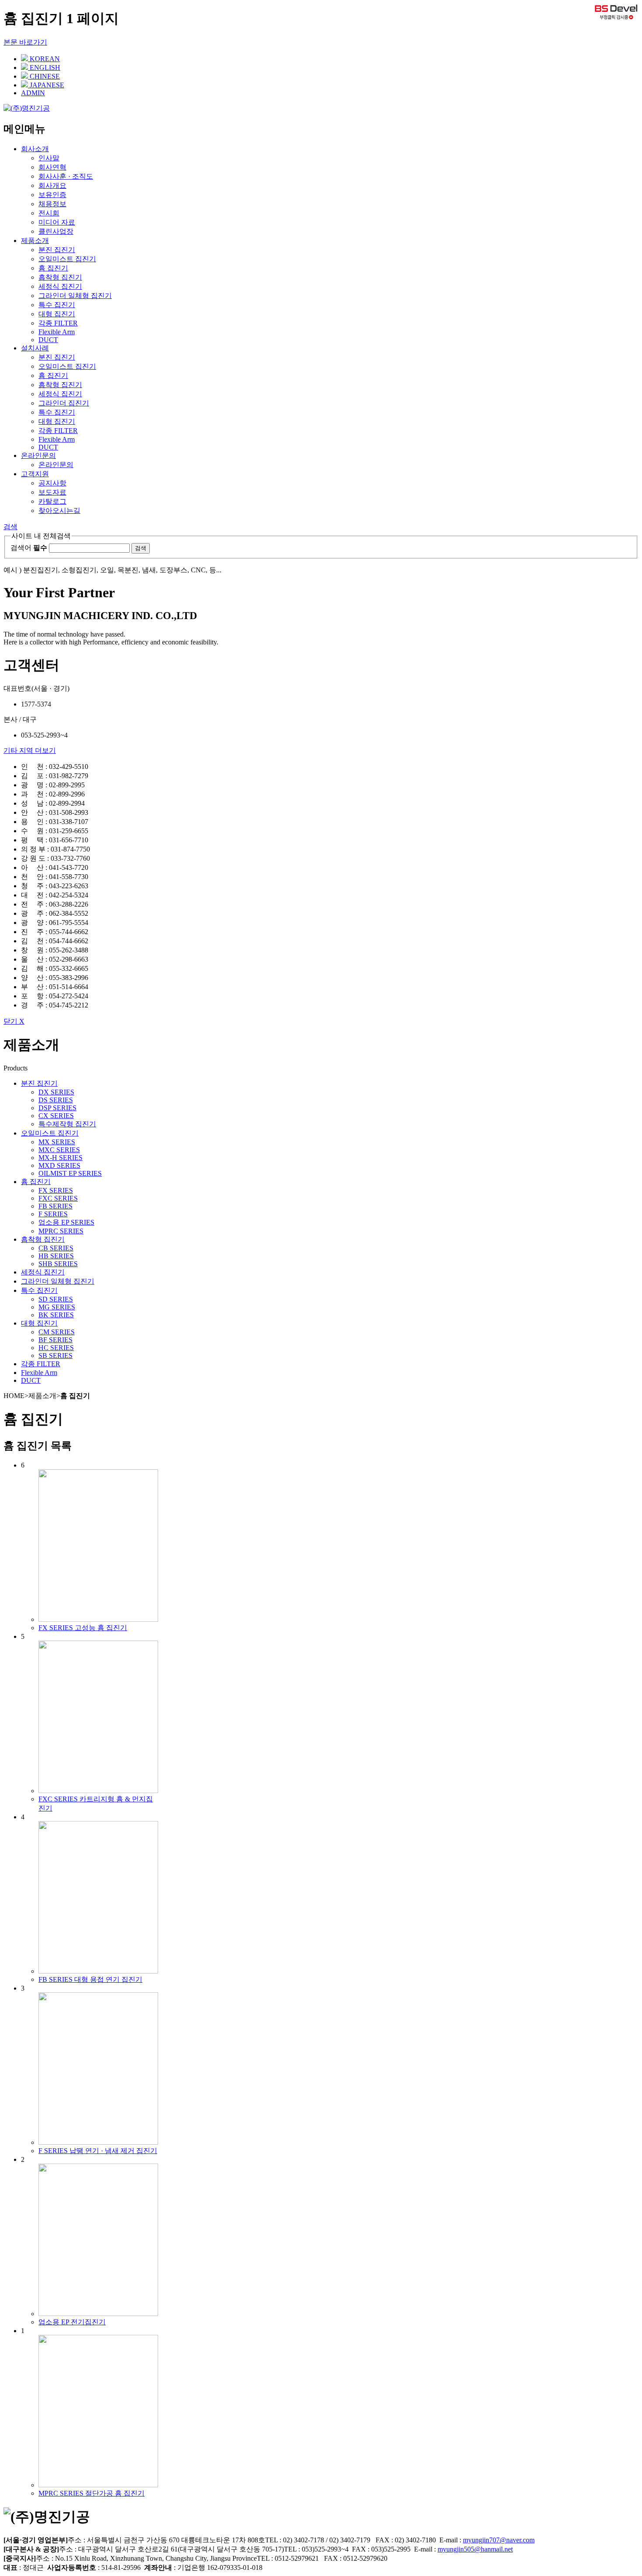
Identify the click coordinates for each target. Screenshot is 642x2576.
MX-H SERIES (60, 1158)
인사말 (49, 158)
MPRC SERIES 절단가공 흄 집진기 (91, 2493)
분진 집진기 (57, 250)
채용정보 (52, 204)
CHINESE (44, 76)
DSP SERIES (57, 1108)
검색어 (29, 548)
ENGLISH (44, 68)
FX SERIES (56, 1190)
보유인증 (52, 195)
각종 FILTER (58, 323)
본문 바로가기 (25, 42)
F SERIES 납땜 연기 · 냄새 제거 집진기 (98, 2151)
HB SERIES (56, 1256)
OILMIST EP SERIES (70, 1173)
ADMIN (33, 93)
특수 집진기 (57, 305)
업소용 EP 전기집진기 (72, 2322)
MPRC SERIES (61, 1231)
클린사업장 (56, 231)
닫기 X (14, 1021)
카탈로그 (52, 501)
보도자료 (52, 492)
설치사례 (35, 348)
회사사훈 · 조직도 (66, 176)
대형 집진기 (57, 314)
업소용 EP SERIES (66, 1222)
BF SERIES (55, 1340)
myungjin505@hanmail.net (475, 2549)
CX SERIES (56, 1116)
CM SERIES (57, 1332)
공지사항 (52, 483)
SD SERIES (56, 1299)
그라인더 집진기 (64, 403)
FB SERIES (55, 1206)
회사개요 (52, 185)
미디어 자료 (57, 222)
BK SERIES (56, 1315)
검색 (10, 527)
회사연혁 (52, 167)
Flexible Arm (57, 332)
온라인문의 (38, 455)
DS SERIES (56, 1100)
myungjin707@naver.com (499, 2540)
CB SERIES (56, 1248)
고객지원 (35, 474)
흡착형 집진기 (60, 277)
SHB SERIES (58, 1264)
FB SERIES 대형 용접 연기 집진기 (90, 1979)
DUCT (48, 340)
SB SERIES (55, 1356)
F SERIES (53, 1214)
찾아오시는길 (59, 511)
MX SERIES (57, 1142)
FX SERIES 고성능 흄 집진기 (83, 1628)
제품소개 (35, 241)
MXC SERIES (59, 1150)
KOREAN (44, 59)
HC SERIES (56, 1348)
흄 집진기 (53, 268)
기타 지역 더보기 (30, 750)
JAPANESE (46, 85)
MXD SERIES (59, 1165)
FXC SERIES (58, 1198)
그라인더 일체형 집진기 (75, 296)
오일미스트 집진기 (67, 259)
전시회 (49, 213)
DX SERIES (56, 1092)
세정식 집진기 (60, 286)
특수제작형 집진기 (67, 1124)
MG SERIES (57, 1307)
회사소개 (35, 149)
